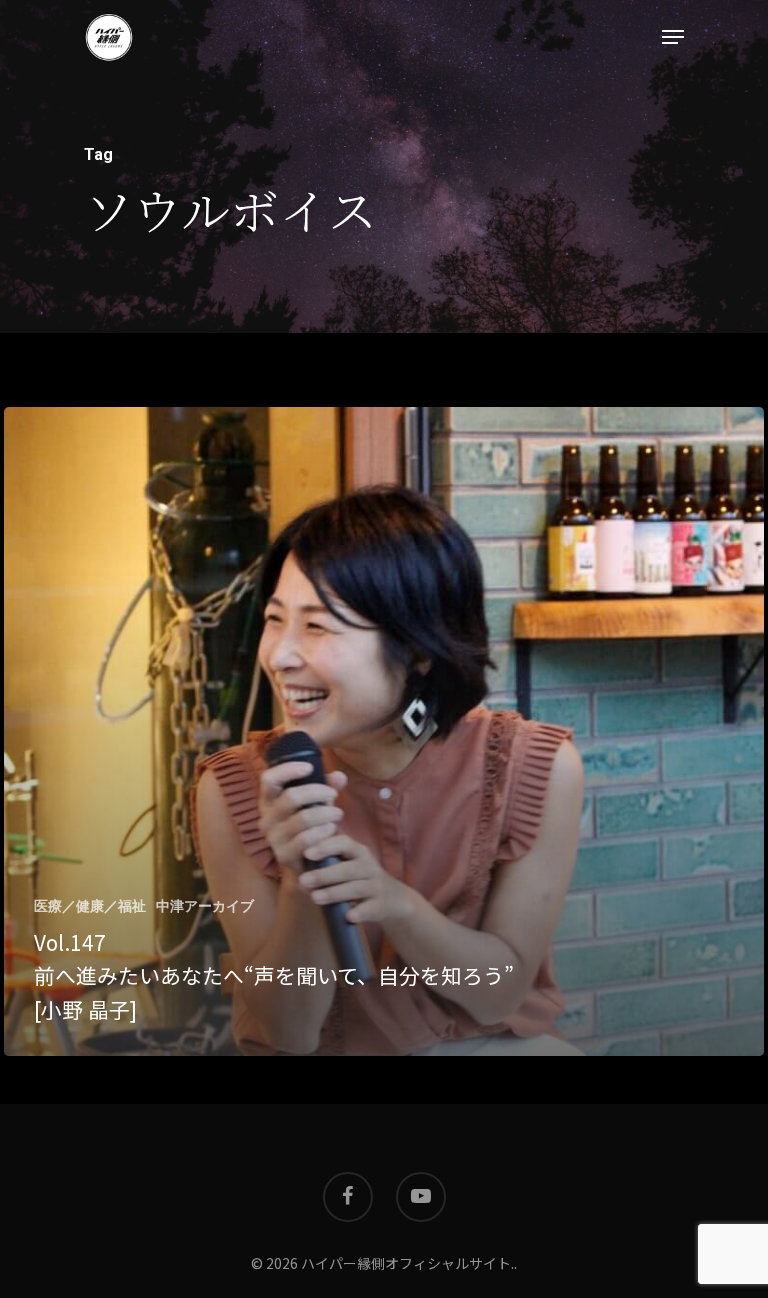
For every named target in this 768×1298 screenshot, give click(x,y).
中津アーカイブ (205, 906)
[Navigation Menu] (673, 37)
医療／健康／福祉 (90, 906)
